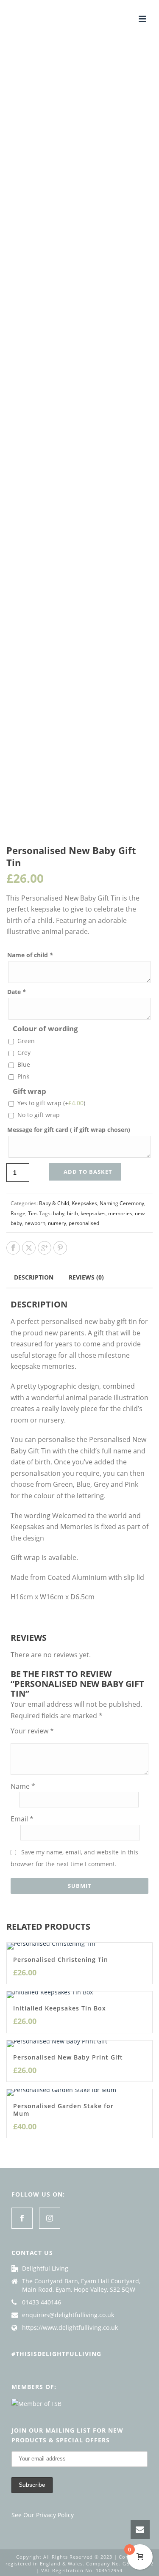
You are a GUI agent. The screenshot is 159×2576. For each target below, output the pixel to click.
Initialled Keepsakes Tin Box (60, 2008)
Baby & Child (54, 1203)
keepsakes (93, 1213)
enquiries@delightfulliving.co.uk (68, 2315)
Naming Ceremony (122, 1203)
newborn (35, 1223)
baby (59, 1213)
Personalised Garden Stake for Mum (63, 2110)
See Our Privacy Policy (43, 2515)
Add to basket (88, 1172)
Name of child (30, 955)
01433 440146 (42, 2302)
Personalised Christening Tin (61, 1959)
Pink (23, 1076)
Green (26, 1041)
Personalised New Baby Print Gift (68, 2057)
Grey (24, 1053)
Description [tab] (34, 1277)
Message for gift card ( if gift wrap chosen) (69, 1130)
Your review (32, 1731)
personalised (84, 1223)
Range (18, 1213)
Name (23, 1786)
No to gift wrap (39, 1115)
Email (22, 1819)
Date (17, 992)
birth (73, 1213)
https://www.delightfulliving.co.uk (70, 2328)
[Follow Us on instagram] (50, 2218)
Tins (33, 1213)
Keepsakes (84, 1203)
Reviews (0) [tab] (86, 1277)
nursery (57, 1223)
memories (120, 1213)
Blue (24, 1064)
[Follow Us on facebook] (22, 2218)
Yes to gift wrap (51, 1103)
